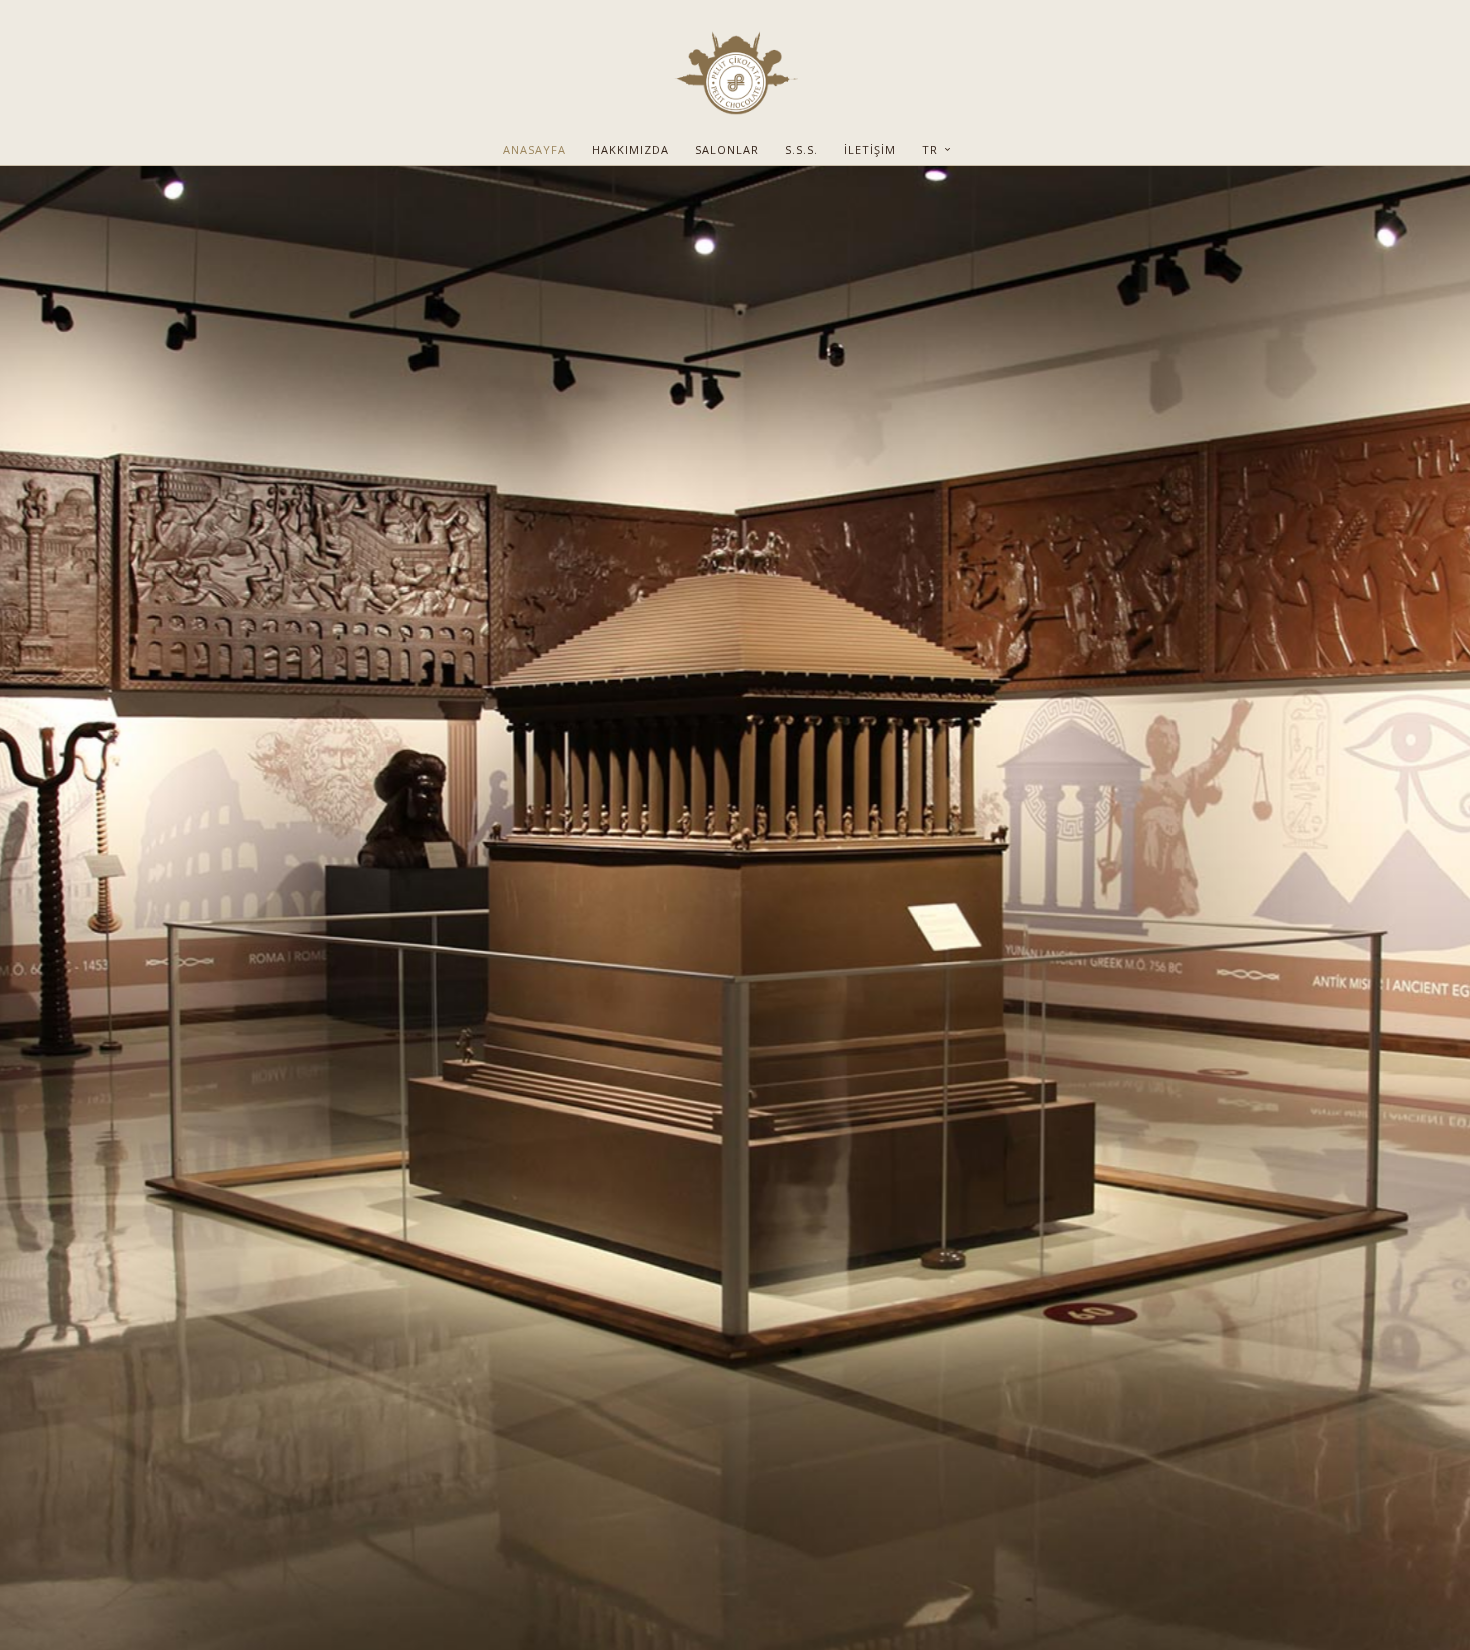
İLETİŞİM (870, 149)
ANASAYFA (534, 149)
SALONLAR (727, 149)
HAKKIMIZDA (630, 149)
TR (932, 149)
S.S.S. (801, 149)
